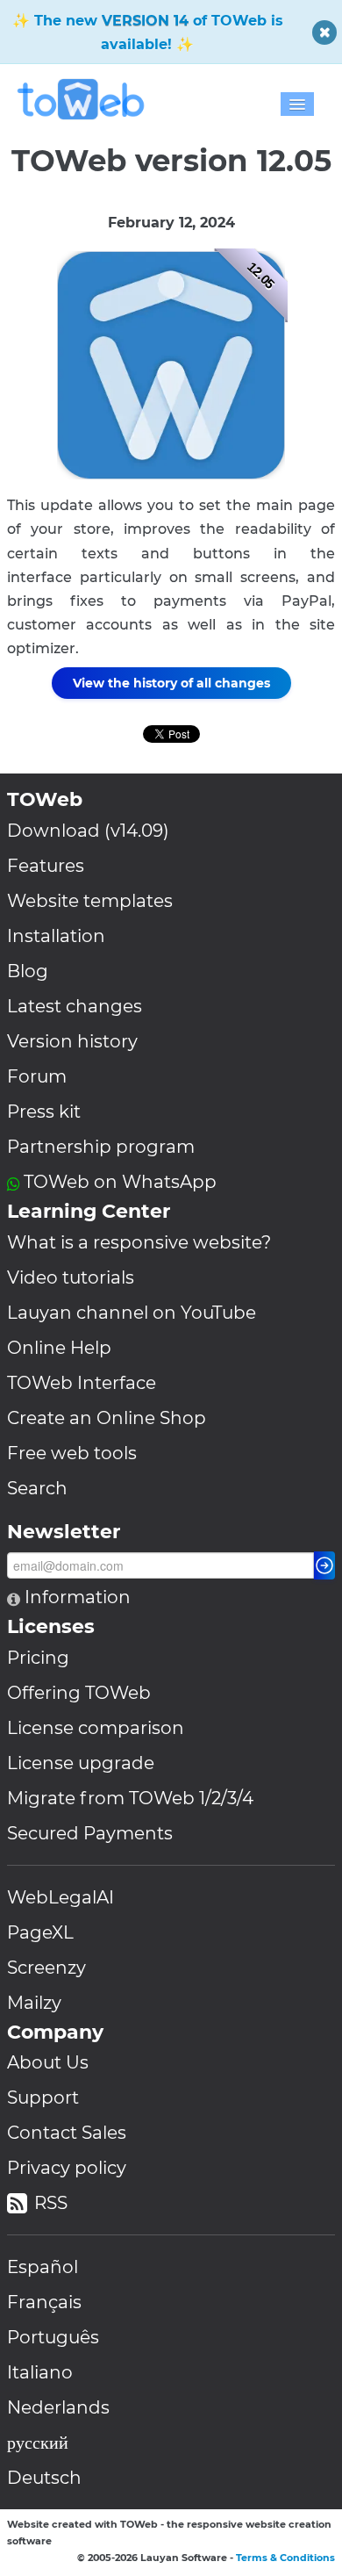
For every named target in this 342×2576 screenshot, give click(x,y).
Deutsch (44, 2478)
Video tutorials (71, 1277)
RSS (51, 2203)
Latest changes (75, 1006)
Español (43, 2267)
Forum (37, 1076)
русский (38, 2443)
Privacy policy (67, 2168)
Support (43, 2097)
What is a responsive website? (139, 1242)
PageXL (40, 1932)
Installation (56, 936)
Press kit (44, 1112)
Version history (72, 1041)
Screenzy (46, 1968)
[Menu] (297, 104)
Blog (28, 971)
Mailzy (34, 2003)
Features (46, 866)
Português (53, 2337)
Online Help (59, 1348)
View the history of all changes (171, 683)
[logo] (86, 99)
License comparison (96, 1728)
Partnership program (101, 1147)
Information (75, 1597)
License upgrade (81, 1763)
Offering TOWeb (79, 1693)
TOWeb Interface (82, 1383)
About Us (48, 2062)
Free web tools (72, 1453)
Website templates (90, 901)
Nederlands (58, 2407)
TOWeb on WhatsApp (120, 1182)
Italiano (40, 2372)
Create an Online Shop (107, 1418)
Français (44, 2302)
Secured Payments (90, 1833)
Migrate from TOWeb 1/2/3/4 (130, 1798)
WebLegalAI (61, 1897)
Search (37, 1488)
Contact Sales (67, 2133)
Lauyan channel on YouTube (132, 1313)
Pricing (38, 1658)
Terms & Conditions (285, 2558)
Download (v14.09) (88, 831)
